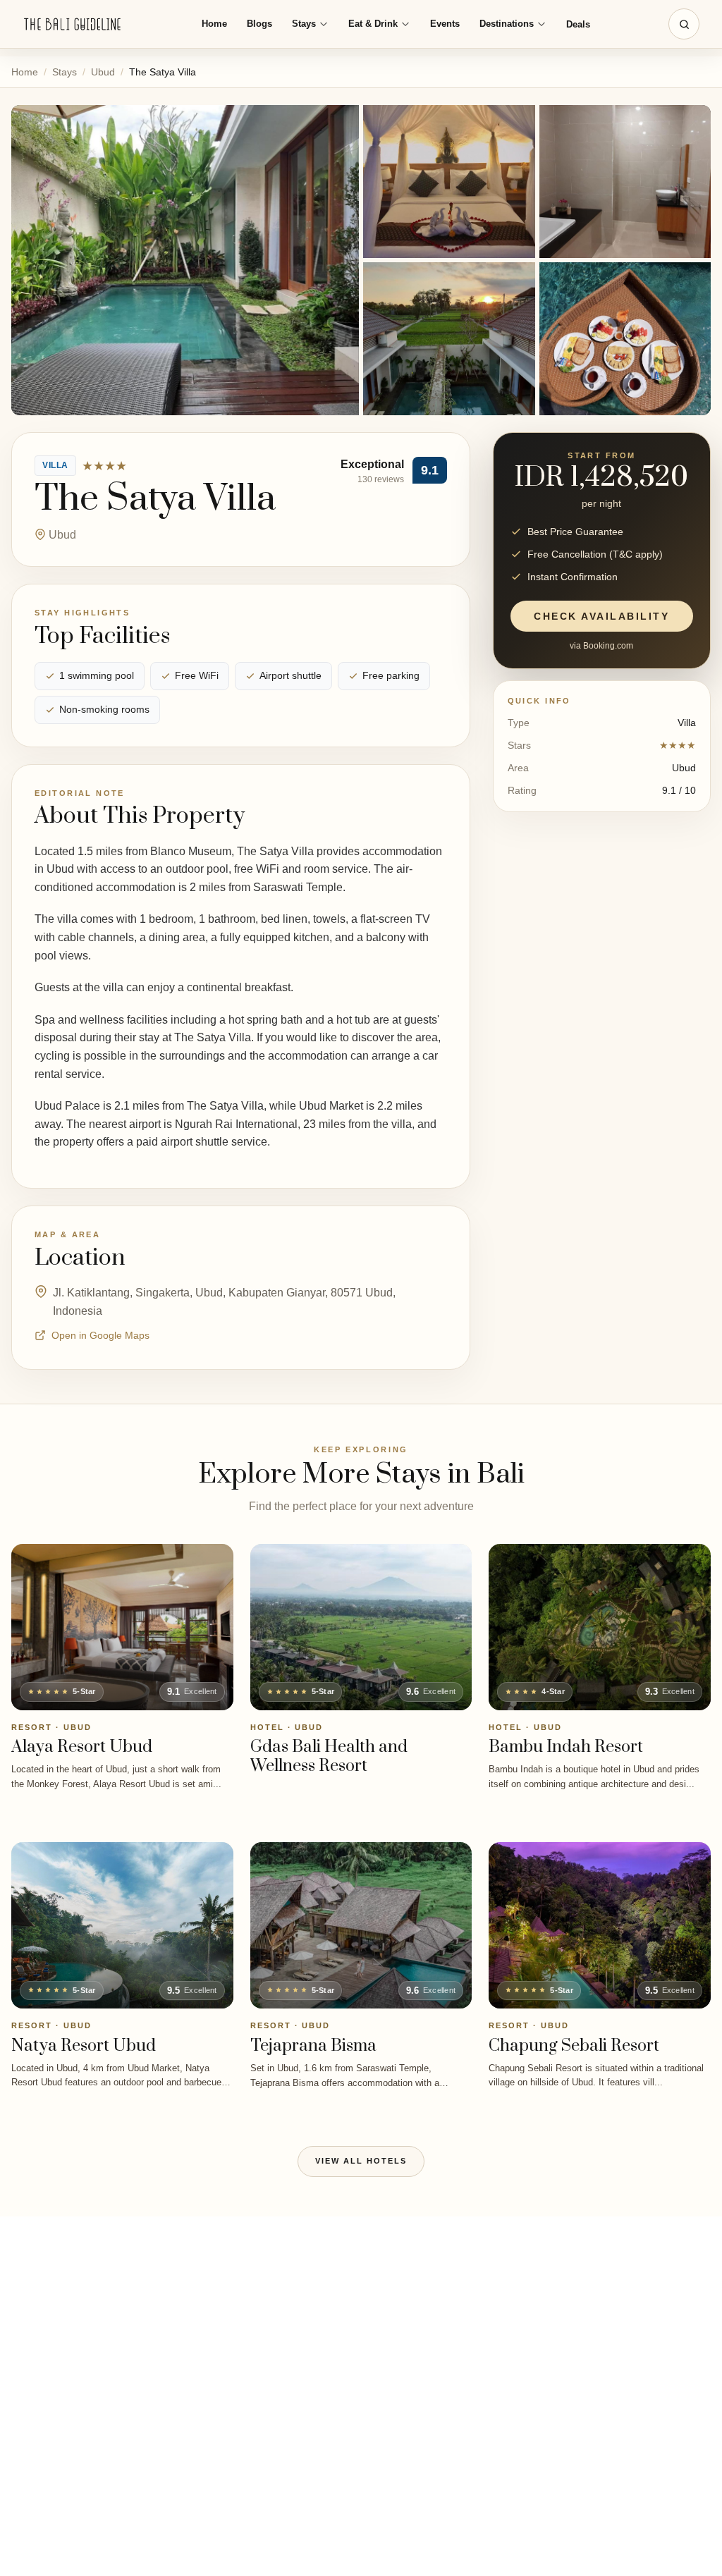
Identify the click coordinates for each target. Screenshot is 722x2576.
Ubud (103, 72)
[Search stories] (684, 24)
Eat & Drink (373, 24)
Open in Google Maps (100, 1335)
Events (445, 24)
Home (214, 24)
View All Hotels (361, 2161)
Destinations (507, 24)
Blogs (259, 24)
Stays (304, 24)
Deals (578, 24)
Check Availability (601, 616)
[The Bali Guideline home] (73, 24)
